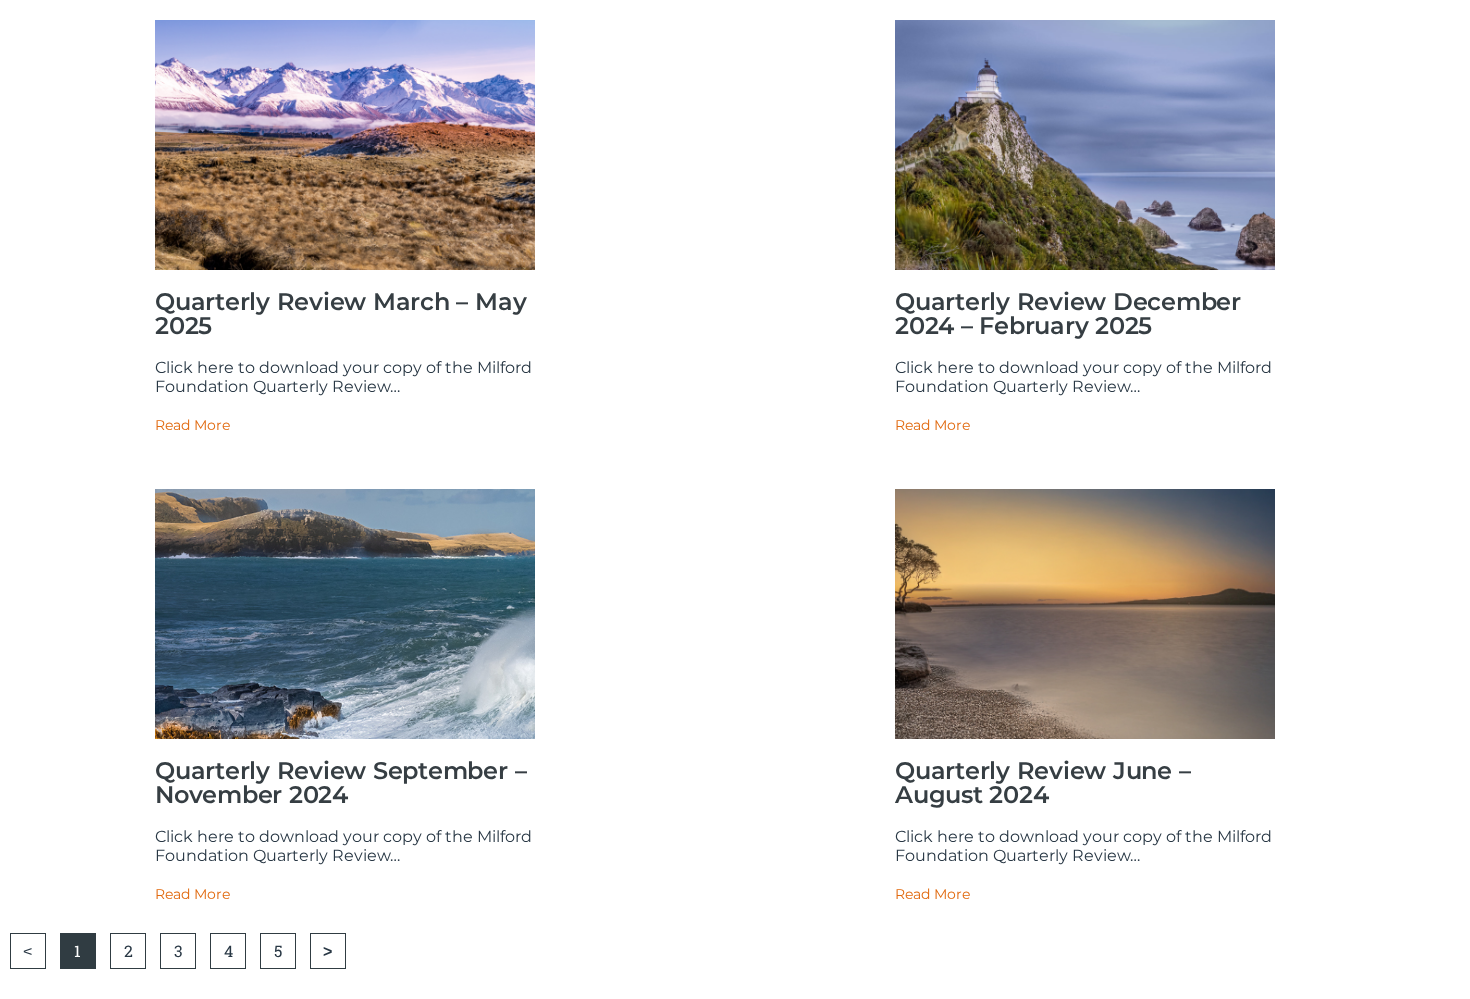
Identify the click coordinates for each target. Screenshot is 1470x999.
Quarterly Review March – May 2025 (340, 313)
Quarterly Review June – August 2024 (1042, 782)
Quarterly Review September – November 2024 (340, 782)
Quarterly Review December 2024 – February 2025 (1068, 313)
